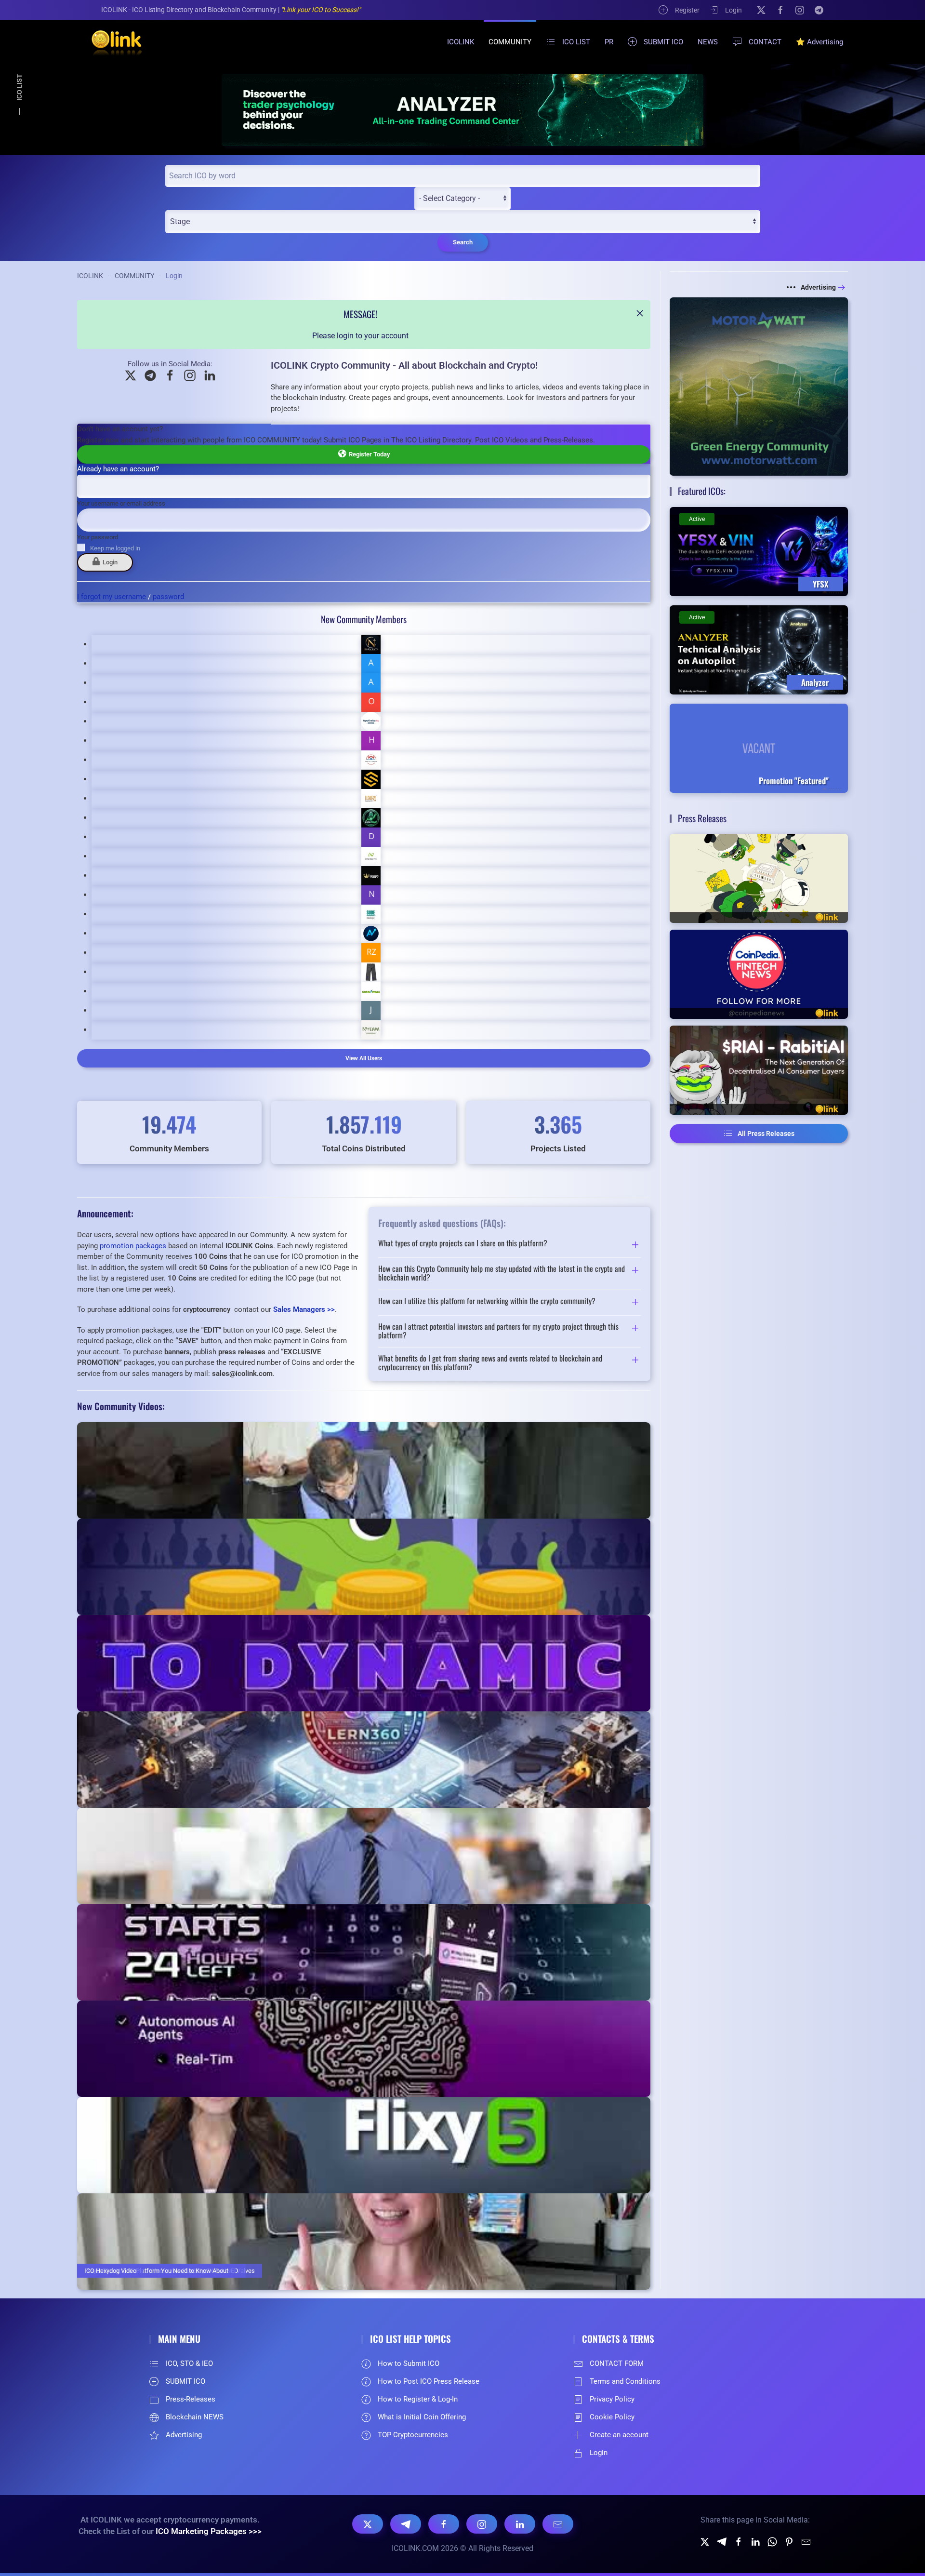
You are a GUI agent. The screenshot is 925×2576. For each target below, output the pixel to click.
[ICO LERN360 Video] (364, 1760)
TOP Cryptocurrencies (413, 2435)
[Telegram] (819, 10)
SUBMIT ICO (663, 42)
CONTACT (765, 42)
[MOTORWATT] (759, 386)
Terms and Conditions (625, 2381)
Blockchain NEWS (195, 2417)
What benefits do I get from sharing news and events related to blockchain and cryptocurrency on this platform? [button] (490, 1363)
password (168, 597)
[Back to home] (111, 42)
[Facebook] (780, 10)
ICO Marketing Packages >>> (209, 2531)
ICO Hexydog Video (110, 2271)
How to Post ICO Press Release (429, 2381)
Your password (98, 537)
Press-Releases (191, 2399)
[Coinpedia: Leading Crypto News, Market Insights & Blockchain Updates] (759, 974)
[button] (640, 313)
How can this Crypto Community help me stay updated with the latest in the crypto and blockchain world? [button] (502, 1273)
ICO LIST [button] (576, 42)
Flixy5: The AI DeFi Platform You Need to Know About (156, 2271)
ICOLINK (461, 42)
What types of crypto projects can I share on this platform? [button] (463, 1244)
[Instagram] (800, 10)
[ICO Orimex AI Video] (364, 2049)
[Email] (558, 2524)
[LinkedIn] (520, 2524)
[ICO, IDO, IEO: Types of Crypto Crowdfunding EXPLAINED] (364, 1567)
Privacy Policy (612, 2399)
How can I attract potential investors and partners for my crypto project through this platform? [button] (498, 1331)
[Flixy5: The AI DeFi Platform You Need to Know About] (364, 2145)
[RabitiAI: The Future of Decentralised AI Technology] (759, 1070)
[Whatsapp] (772, 2541)
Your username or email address (121, 503)
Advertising (818, 287)
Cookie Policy (612, 2417)
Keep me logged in (115, 548)
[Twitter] (705, 2541)
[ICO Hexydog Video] (364, 2242)
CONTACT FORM (617, 2363)
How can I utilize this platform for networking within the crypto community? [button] (487, 1302)
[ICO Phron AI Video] (364, 1663)
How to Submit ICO (409, 2363)
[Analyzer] (462, 110)
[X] (761, 10)
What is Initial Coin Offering (422, 2417)
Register (687, 10)
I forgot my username (112, 597)
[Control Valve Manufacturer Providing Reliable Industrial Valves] (364, 1470)
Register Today (368, 454)
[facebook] (739, 2541)
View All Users (364, 1058)
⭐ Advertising (819, 42)
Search (463, 242)
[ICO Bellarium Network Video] (364, 1856)
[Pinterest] (789, 2541)
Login (733, 10)
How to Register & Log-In (418, 2399)
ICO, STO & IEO (189, 2363)
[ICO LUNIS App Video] (364, 1952)
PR (609, 42)
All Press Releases (766, 1134)
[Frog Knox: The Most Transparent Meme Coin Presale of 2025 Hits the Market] (759, 878)
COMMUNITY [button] (510, 42)
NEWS (708, 42)
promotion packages (133, 1246)
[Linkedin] (755, 2541)
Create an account (619, 2435)
